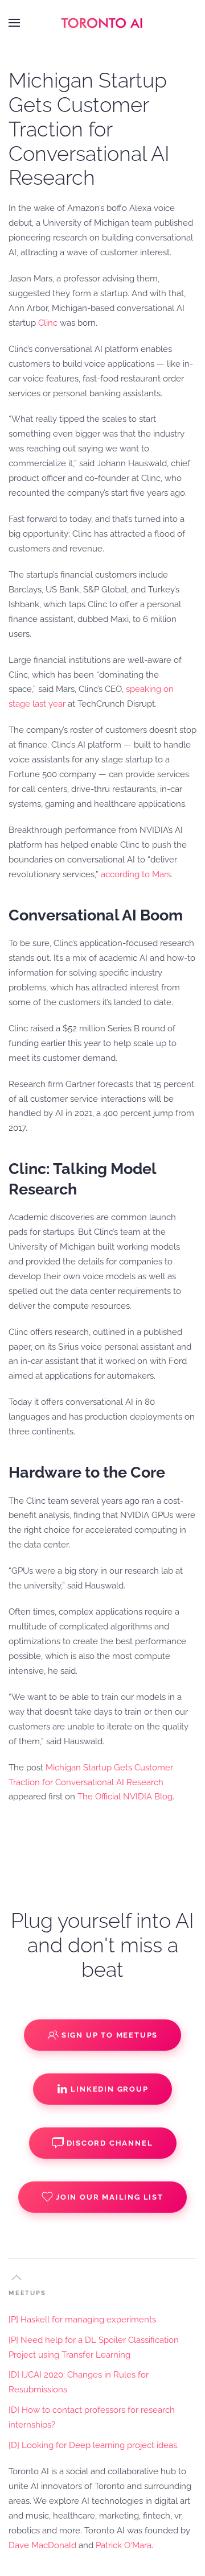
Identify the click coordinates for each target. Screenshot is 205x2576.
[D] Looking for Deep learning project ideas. (94, 2445)
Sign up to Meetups (110, 2035)
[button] (14, 23)
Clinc (48, 323)
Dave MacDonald (42, 2545)
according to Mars (136, 874)
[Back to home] (102, 23)
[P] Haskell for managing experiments (82, 2320)
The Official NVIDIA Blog (125, 1797)
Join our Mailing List (110, 2197)
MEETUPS (27, 2293)
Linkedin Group (109, 2089)
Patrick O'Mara (124, 2545)
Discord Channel (110, 2143)
